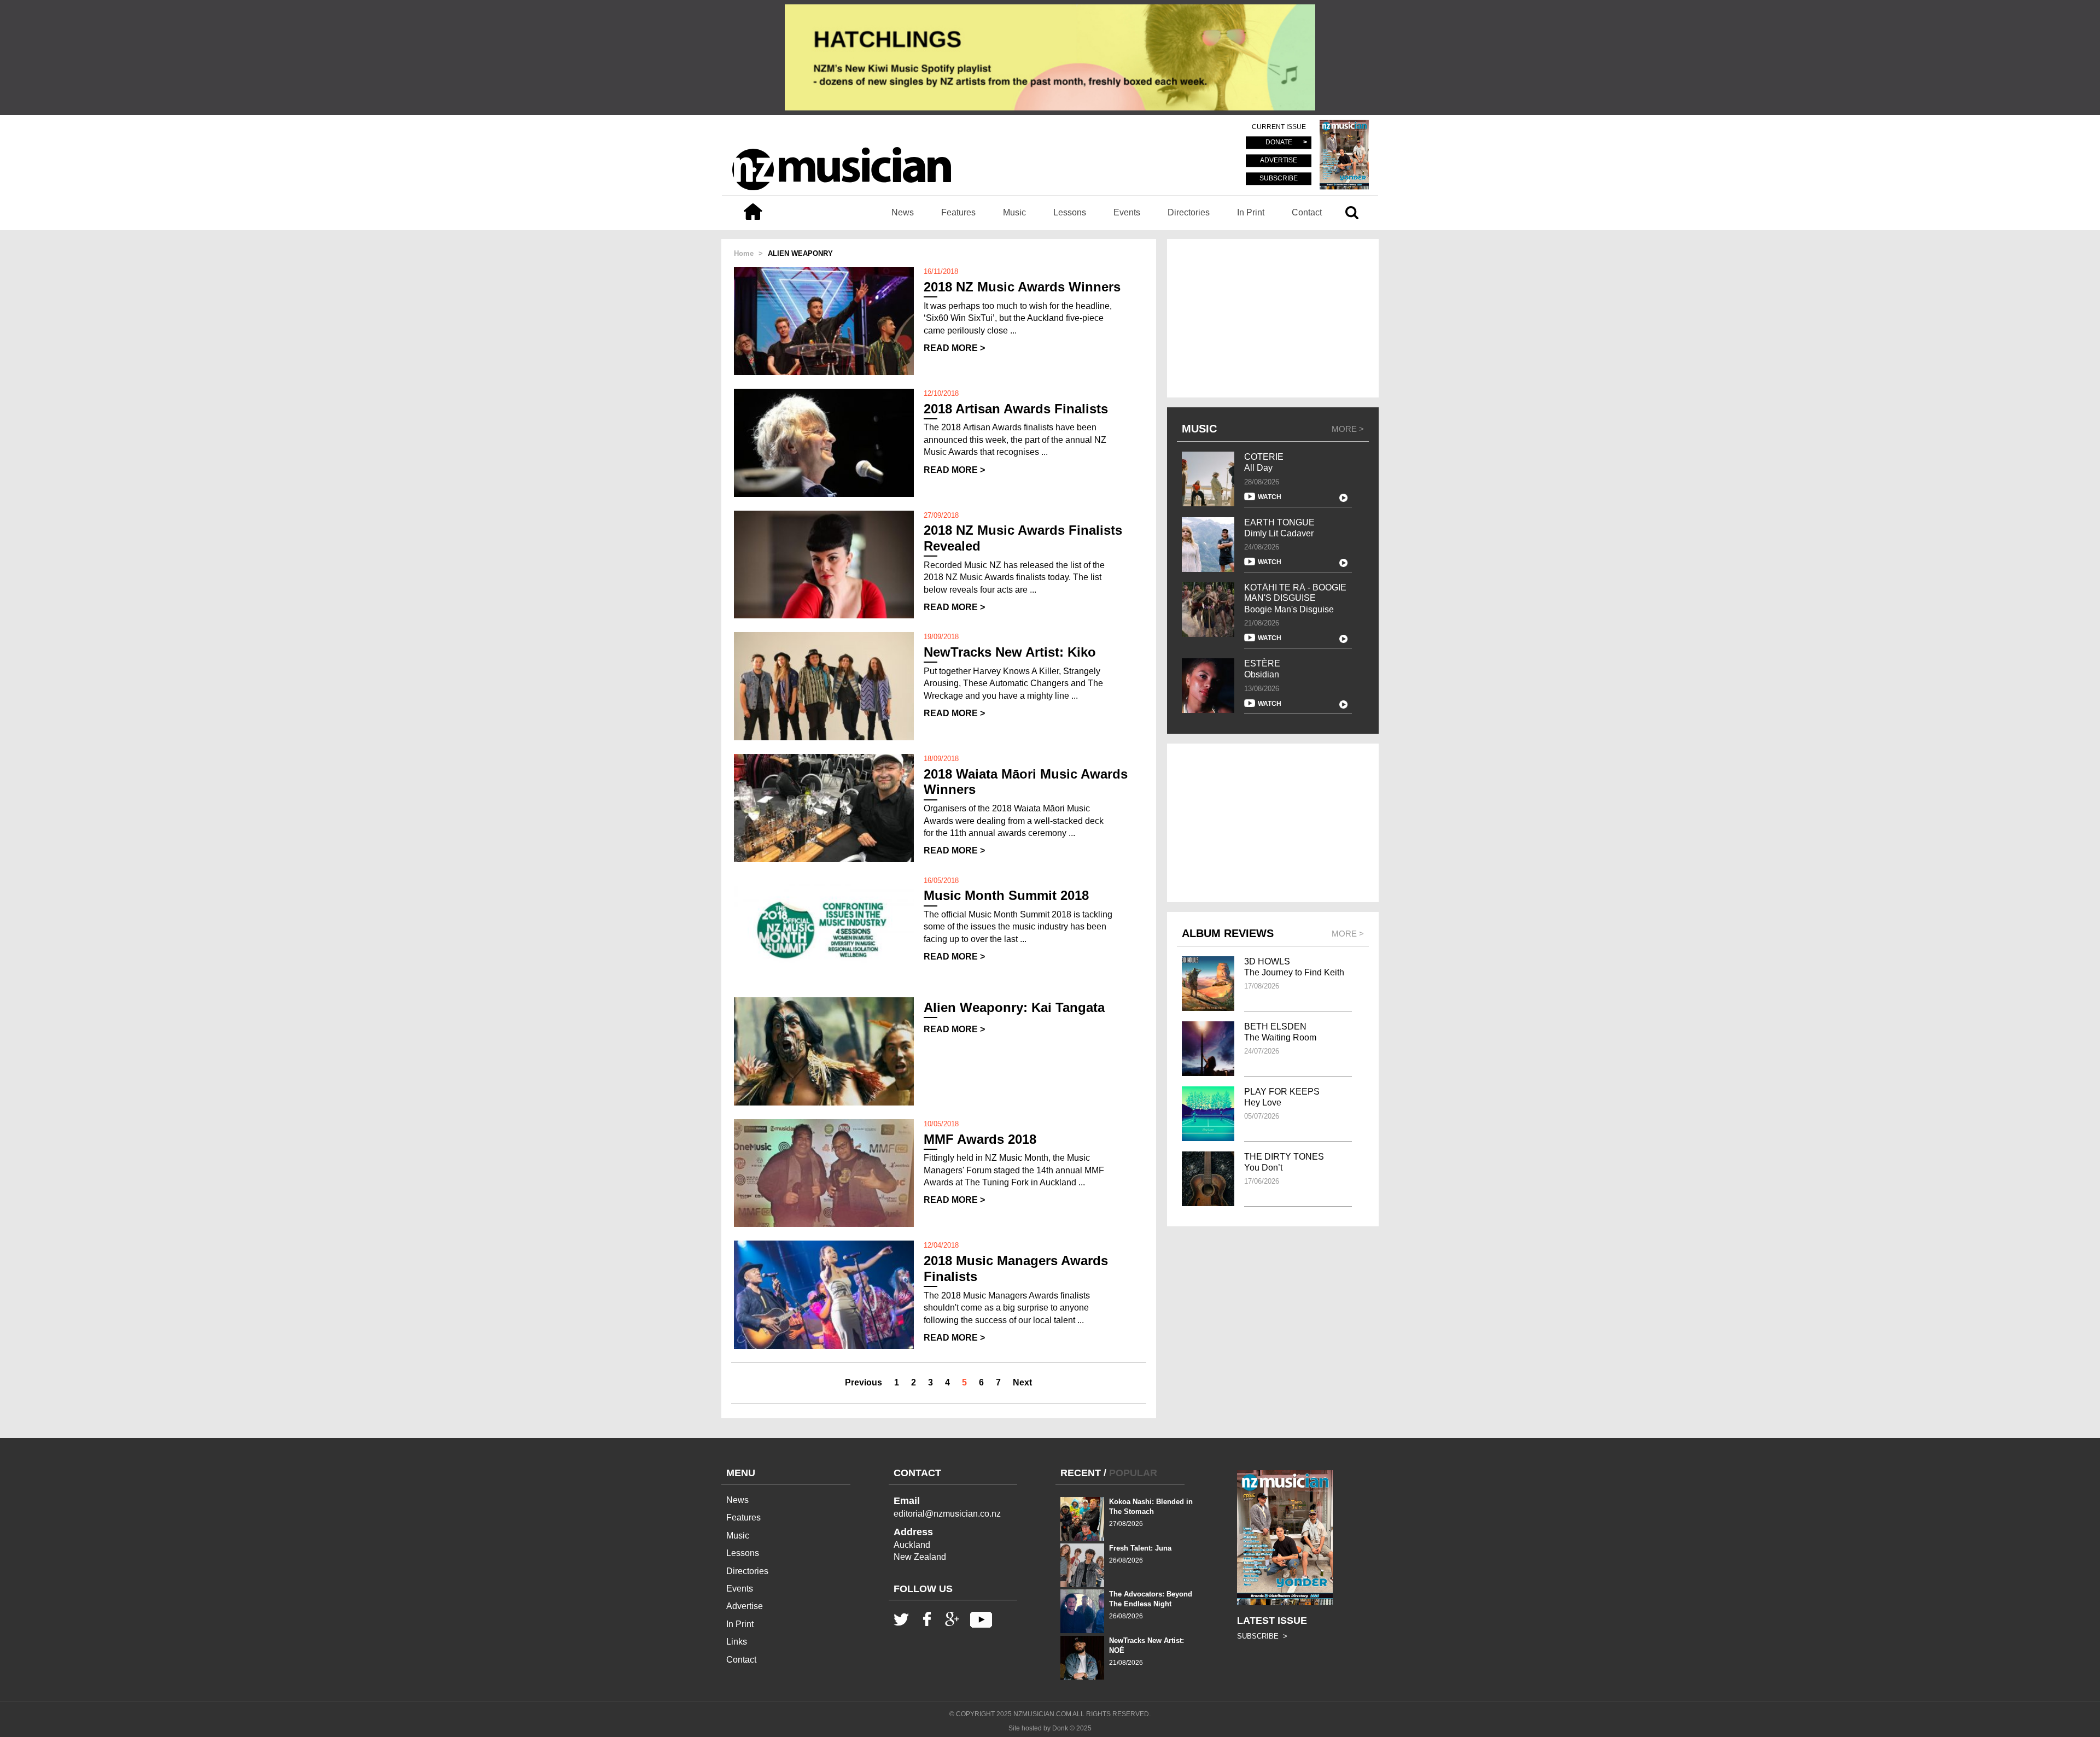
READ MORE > (954, 348)
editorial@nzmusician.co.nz (947, 1514)
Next (1022, 1382)
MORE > (1348, 429)
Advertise (745, 1606)
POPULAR (1133, 1473)
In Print (1251, 212)
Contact (1307, 212)
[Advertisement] (1273, 318)
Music (1014, 212)
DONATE (1279, 143)
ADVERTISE (1279, 161)
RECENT (1081, 1473)
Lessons (1070, 212)
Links (737, 1642)
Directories (1189, 212)
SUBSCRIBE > (1262, 1636)
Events (1127, 212)
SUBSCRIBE (1279, 178)
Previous (864, 1382)
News (903, 212)
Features (958, 212)
